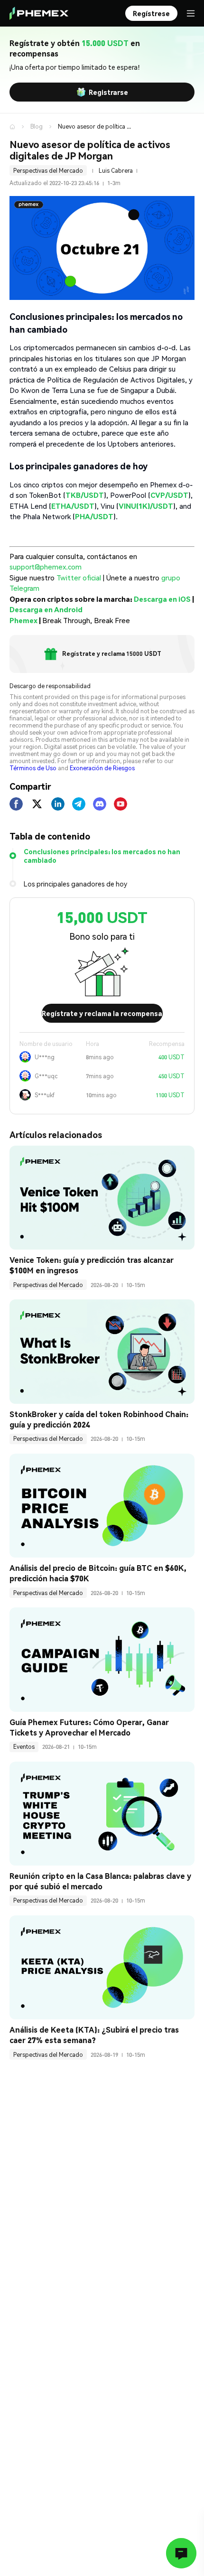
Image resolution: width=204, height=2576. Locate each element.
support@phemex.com (46, 567)
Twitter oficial (79, 578)
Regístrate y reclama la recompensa (102, 1013)
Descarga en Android (46, 609)
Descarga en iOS (162, 599)
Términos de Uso (33, 768)
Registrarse (108, 92)
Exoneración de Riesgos (102, 768)
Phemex (23, 620)
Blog (37, 126)
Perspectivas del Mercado (48, 171)
